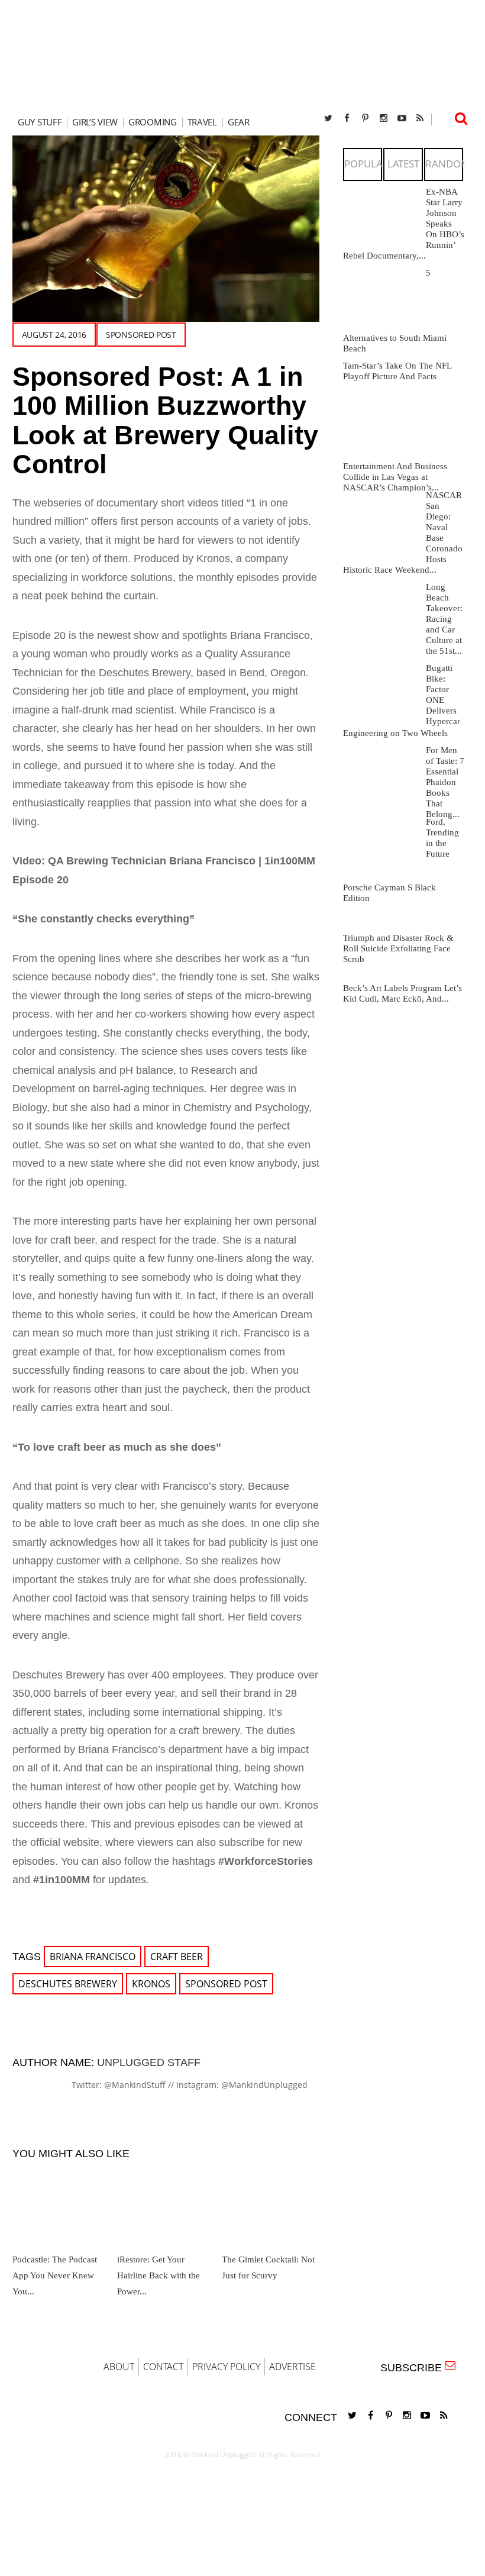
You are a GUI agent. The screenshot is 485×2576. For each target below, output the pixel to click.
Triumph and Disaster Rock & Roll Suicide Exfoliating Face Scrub (398, 948)
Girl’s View (95, 122)
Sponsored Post (226, 1984)
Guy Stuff (40, 122)
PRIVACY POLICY (226, 2367)
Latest (403, 164)
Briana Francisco (93, 1957)
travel (202, 122)
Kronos (151, 1984)
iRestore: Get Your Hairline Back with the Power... (159, 2275)
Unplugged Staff (149, 2062)
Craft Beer (177, 1957)
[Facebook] (347, 118)
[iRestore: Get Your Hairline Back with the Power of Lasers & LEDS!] (164, 2204)
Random (447, 164)
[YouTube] (402, 118)
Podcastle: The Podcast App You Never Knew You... (55, 2275)
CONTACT (163, 2367)
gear (239, 122)
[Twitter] (328, 118)
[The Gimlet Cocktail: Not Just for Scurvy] (269, 2204)
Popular (367, 164)
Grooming (153, 122)
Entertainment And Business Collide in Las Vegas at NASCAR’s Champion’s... (395, 477)
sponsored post (141, 335)
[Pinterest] (365, 118)
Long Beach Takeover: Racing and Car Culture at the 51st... (444, 619)
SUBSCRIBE (414, 2368)
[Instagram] (383, 118)
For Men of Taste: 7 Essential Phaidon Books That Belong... (445, 782)
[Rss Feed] (420, 118)
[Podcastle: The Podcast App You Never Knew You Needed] (60, 2204)
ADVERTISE (292, 2367)
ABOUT (119, 2367)
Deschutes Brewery (68, 1984)
